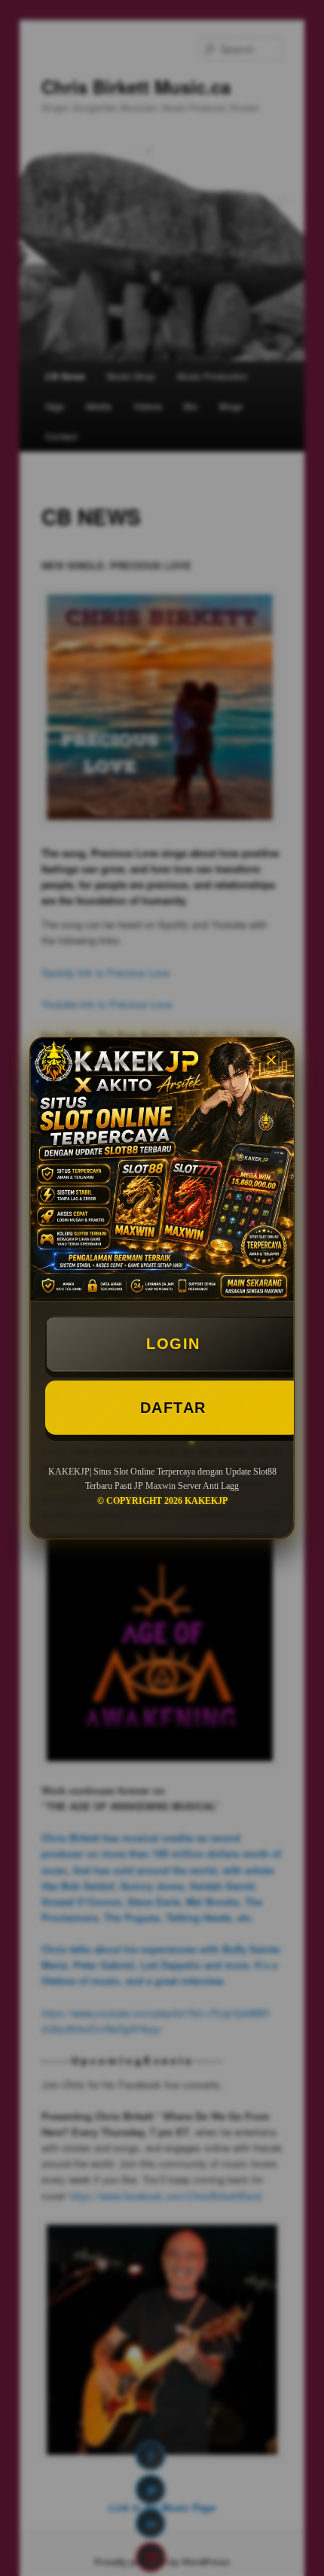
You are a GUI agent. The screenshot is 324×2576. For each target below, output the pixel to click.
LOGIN (173, 1344)
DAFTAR (173, 1408)
